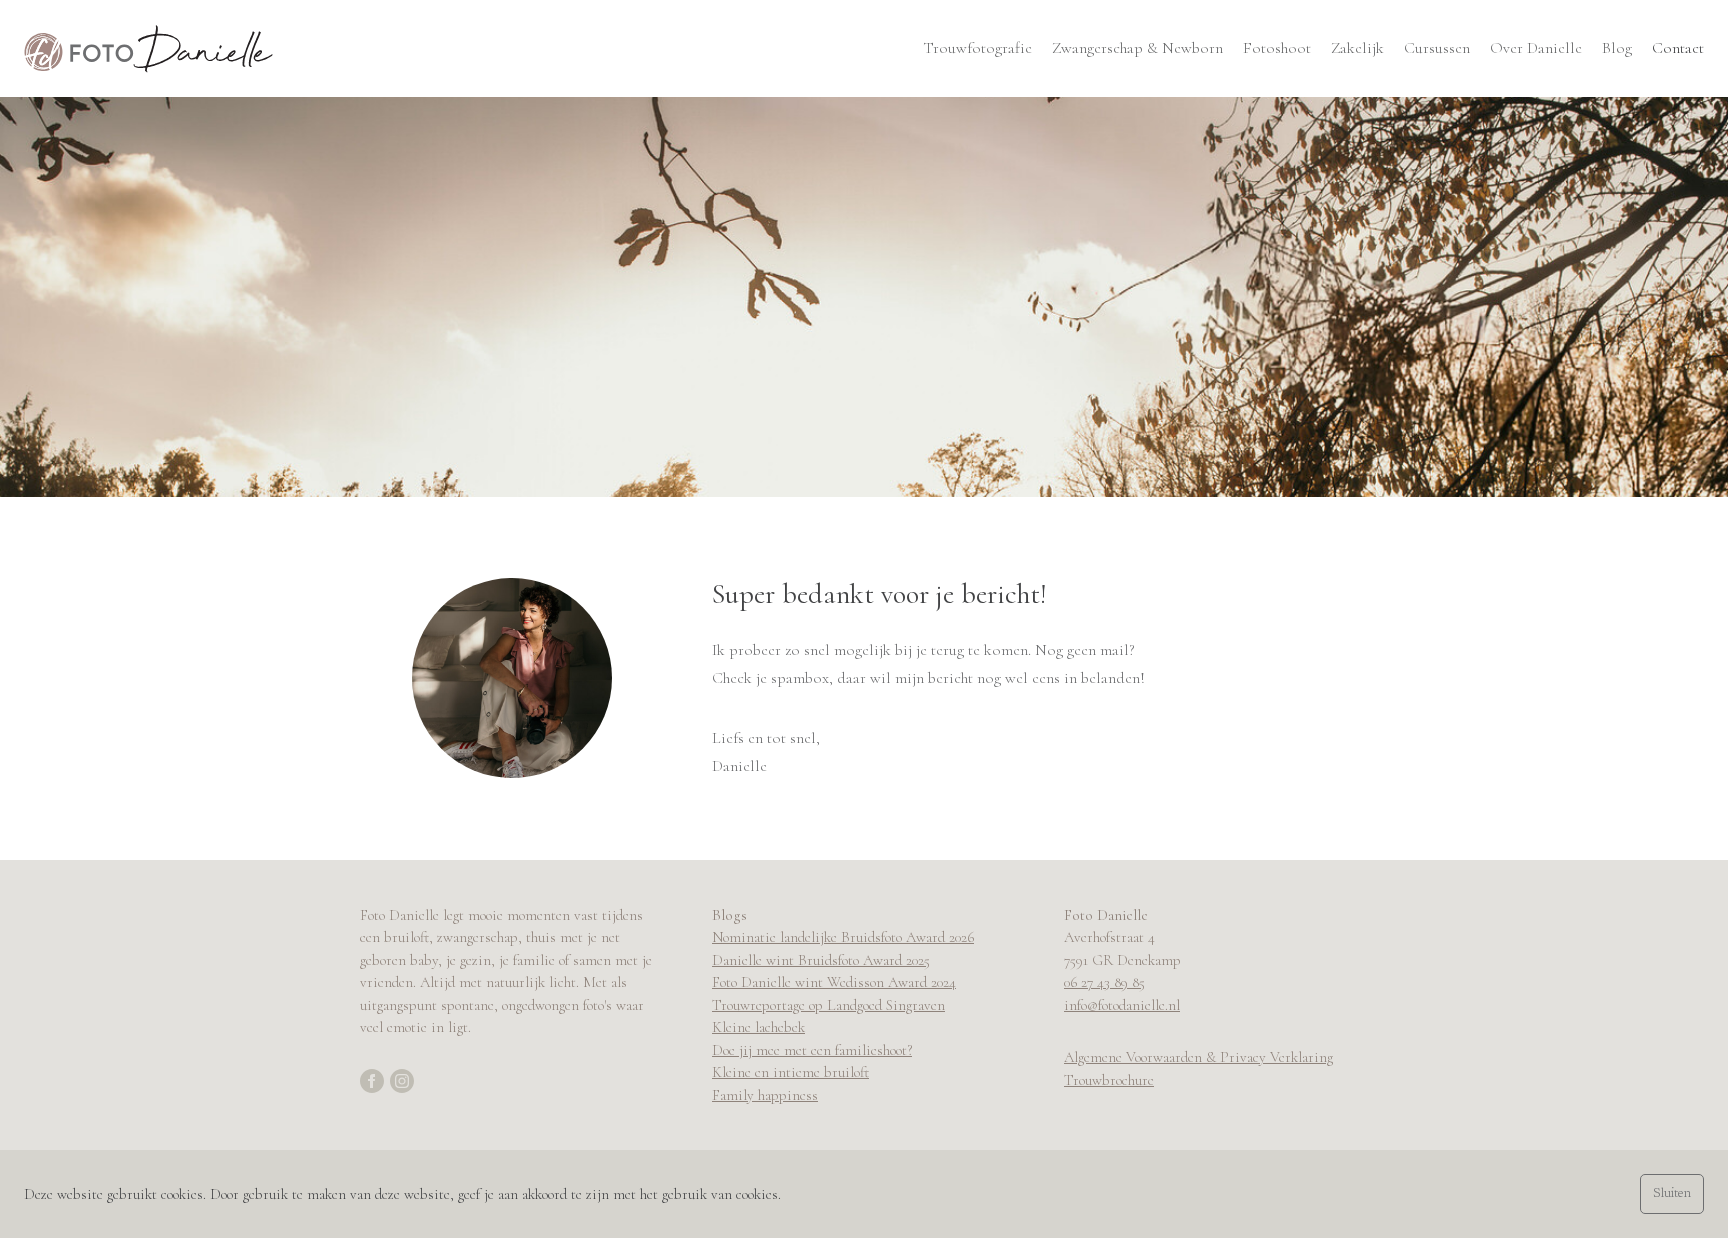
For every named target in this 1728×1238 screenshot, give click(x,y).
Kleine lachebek (758, 1027)
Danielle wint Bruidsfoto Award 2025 (821, 960)
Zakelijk (1357, 48)
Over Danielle (1536, 48)
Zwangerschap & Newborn (1137, 48)
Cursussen (1437, 48)
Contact (1678, 48)
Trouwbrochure (1109, 1080)
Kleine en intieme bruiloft (790, 1072)
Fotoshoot (1277, 48)
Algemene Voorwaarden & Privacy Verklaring (1198, 1057)
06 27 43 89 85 (1104, 982)
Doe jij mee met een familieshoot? (812, 1050)
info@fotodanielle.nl (1122, 1005)
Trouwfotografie (977, 48)
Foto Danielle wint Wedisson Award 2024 (834, 982)
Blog (1617, 48)
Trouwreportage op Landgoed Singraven (828, 1005)
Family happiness (765, 1095)
